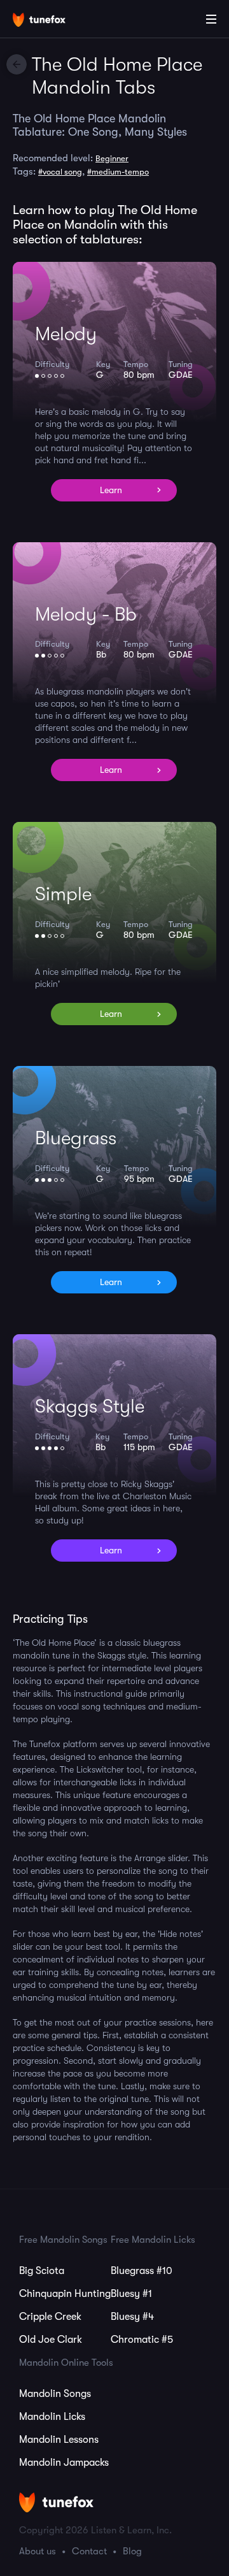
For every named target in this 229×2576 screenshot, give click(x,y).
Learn (111, 490)
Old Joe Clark (51, 2340)
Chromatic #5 (142, 2340)
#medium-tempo (118, 172)
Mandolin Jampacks (64, 2463)
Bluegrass (76, 1138)
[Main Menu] (211, 19)
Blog (132, 2551)
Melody (66, 334)
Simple (63, 894)
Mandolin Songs (55, 2394)
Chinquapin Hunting (65, 2294)
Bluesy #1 (131, 2294)
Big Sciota (42, 2271)
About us (38, 2551)
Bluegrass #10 (142, 2271)
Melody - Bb (86, 614)
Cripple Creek (50, 2317)
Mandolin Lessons (59, 2440)
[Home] (51, 21)
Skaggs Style (90, 1406)
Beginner (112, 158)
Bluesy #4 (132, 2317)
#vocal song (60, 172)
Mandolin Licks (52, 2417)
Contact (89, 2551)
